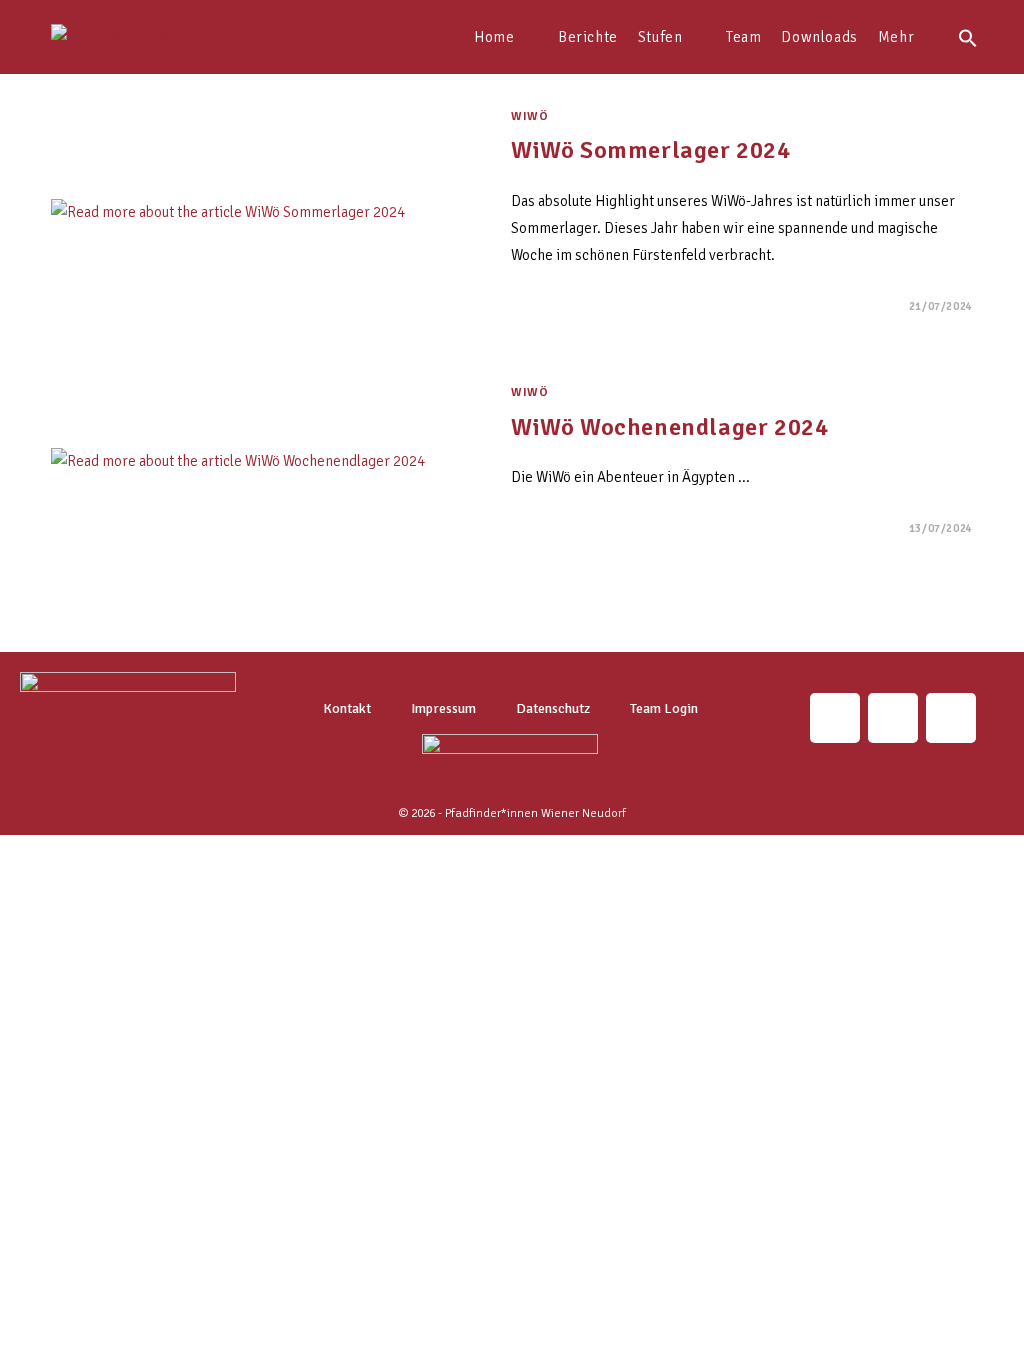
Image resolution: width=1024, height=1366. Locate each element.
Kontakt (347, 708)
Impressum (443, 708)
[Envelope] (893, 718)
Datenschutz (553, 708)
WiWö (529, 116)
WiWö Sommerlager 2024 (651, 150)
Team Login (664, 708)
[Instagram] (835, 718)
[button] (968, 37)
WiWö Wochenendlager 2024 (669, 427)
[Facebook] (951, 718)
